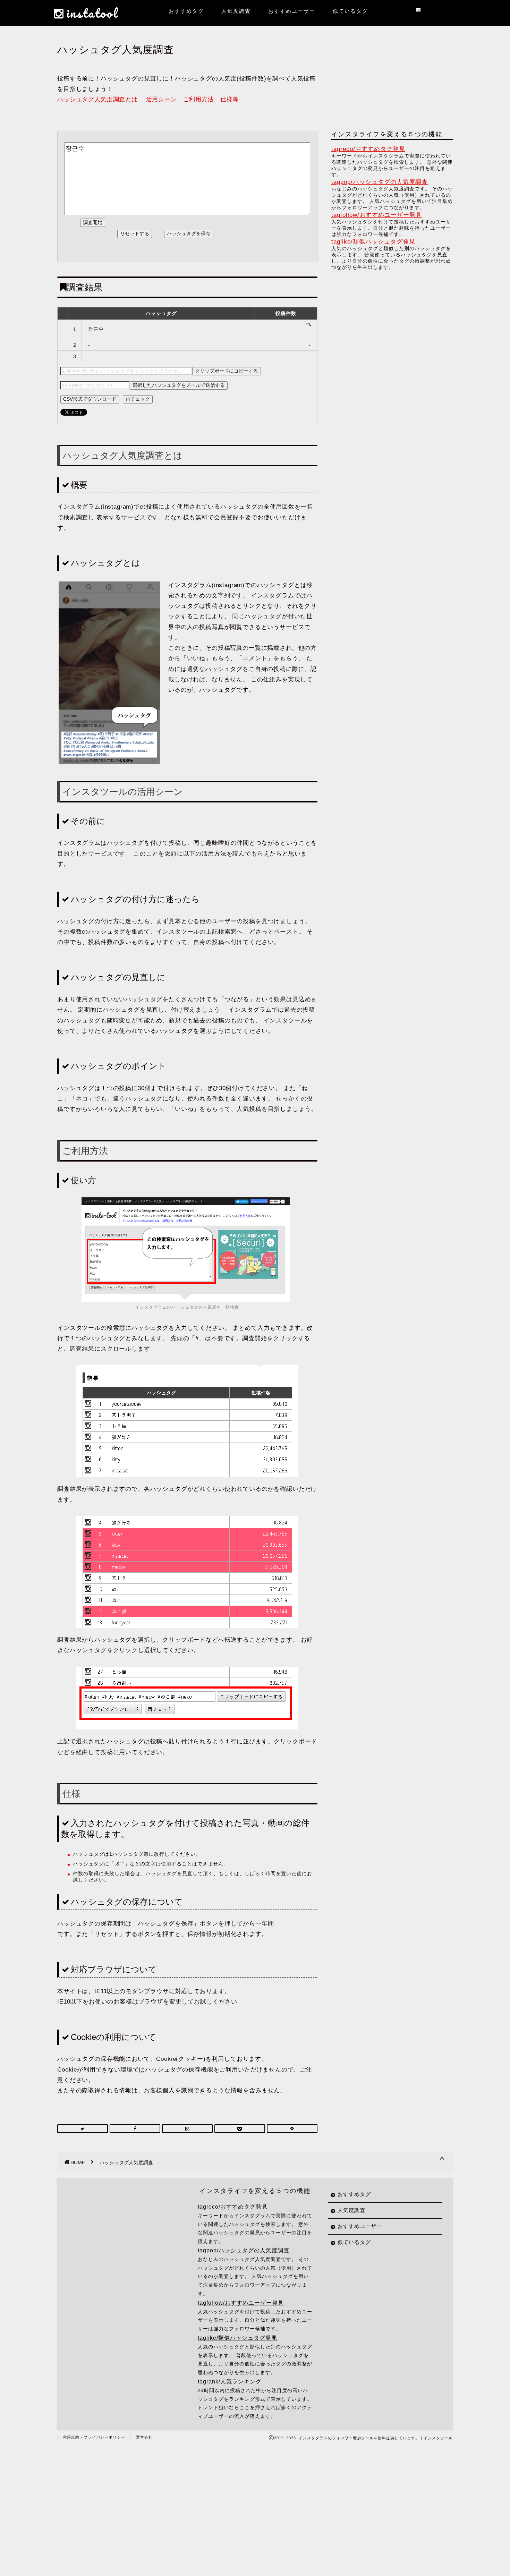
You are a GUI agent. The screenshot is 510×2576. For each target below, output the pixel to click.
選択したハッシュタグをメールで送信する (179, 385)
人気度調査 (236, 11)
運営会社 (144, 2437)
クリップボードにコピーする (227, 371)
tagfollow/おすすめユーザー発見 (377, 215)
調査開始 (93, 222)
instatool (92, 13)
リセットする (135, 233)
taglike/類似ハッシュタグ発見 (373, 242)
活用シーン (161, 99)
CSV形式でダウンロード (90, 399)
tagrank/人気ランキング (230, 2381)
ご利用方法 (199, 99)
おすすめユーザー (292, 11)
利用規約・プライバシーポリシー (94, 2437)
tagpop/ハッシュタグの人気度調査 (380, 182)
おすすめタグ (186, 11)
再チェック (138, 399)
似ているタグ (350, 11)
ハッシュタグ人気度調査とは (99, 99)
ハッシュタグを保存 (189, 233)
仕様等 (230, 99)
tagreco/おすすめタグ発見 (368, 149)
